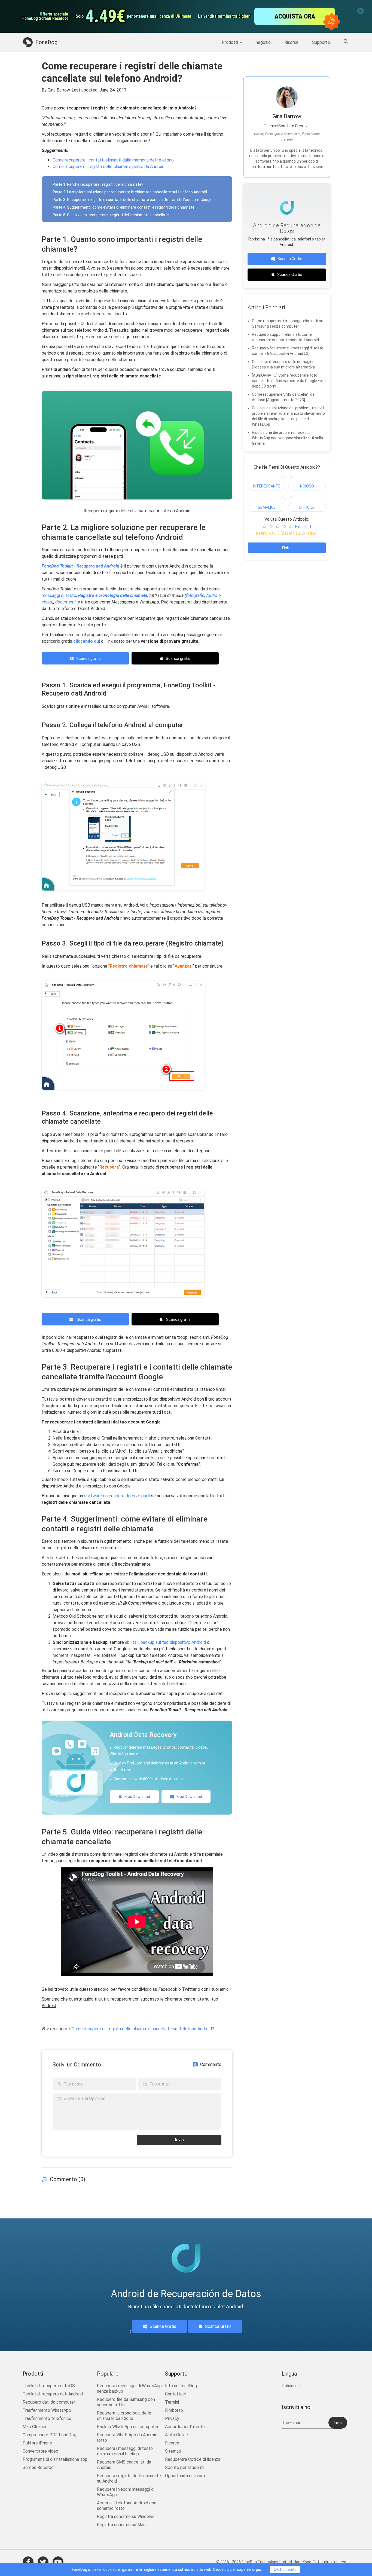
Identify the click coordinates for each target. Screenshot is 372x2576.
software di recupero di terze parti (117, 1496)
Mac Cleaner (35, 2427)
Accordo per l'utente (185, 2427)
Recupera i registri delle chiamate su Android (129, 2478)
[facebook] (28, 2562)
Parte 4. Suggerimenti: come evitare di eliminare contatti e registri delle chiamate (124, 207)
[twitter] (43, 2562)
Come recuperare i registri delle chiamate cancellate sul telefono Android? (143, 2029)
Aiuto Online (176, 2435)
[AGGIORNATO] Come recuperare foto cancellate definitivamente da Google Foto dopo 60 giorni (289, 381)
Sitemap (173, 2451)
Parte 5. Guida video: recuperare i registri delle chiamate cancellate (111, 215)
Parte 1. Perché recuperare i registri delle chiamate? (98, 184)
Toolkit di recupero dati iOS (49, 2386)
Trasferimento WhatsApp (47, 2410)
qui (227, 2569)
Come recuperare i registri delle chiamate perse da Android (109, 167)
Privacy (172, 2418)
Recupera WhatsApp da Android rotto (127, 2438)
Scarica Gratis (290, 259)
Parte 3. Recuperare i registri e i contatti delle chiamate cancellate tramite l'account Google (132, 200)
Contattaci (175, 2394)
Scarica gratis (89, 659)
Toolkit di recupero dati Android (53, 2394)
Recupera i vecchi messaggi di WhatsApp (126, 2492)
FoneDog (46, 42)
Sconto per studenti (184, 2467)
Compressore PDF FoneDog (49, 2435)
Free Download (137, 1797)
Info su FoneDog (181, 2386)
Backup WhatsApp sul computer (128, 2427)
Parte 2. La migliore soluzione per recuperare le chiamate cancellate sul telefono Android (130, 192)
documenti (65, 602)
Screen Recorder (39, 2467)
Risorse (291, 42)
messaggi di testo (59, 595)
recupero (59, 2029)
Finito (287, 548)
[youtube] (58, 2562)
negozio (263, 42)
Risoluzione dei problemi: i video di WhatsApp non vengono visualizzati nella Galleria (287, 438)
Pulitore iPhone (37, 2443)
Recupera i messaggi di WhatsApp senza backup (129, 2388)
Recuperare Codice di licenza (193, 2459)
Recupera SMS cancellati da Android (124, 2465)
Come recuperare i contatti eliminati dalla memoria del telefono (113, 160)
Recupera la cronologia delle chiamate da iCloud (124, 2416)
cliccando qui (87, 641)
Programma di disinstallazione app (55, 2459)
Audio (211, 595)
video (47, 602)
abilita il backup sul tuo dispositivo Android (165, 1642)
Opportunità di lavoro (185, 2476)
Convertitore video (40, 2451)
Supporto (321, 42)
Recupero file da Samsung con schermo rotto (126, 2402)
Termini (172, 2402)
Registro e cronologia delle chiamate (113, 595)
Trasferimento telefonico (47, 2418)
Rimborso (174, 2410)
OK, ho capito (285, 2569)
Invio (179, 2140)
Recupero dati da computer (49, 2402)
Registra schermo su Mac (121, 2525)
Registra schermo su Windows (126, 2516)
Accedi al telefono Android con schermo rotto (127, 2506)
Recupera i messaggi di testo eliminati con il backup (125, 2451)
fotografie (195, 595)
